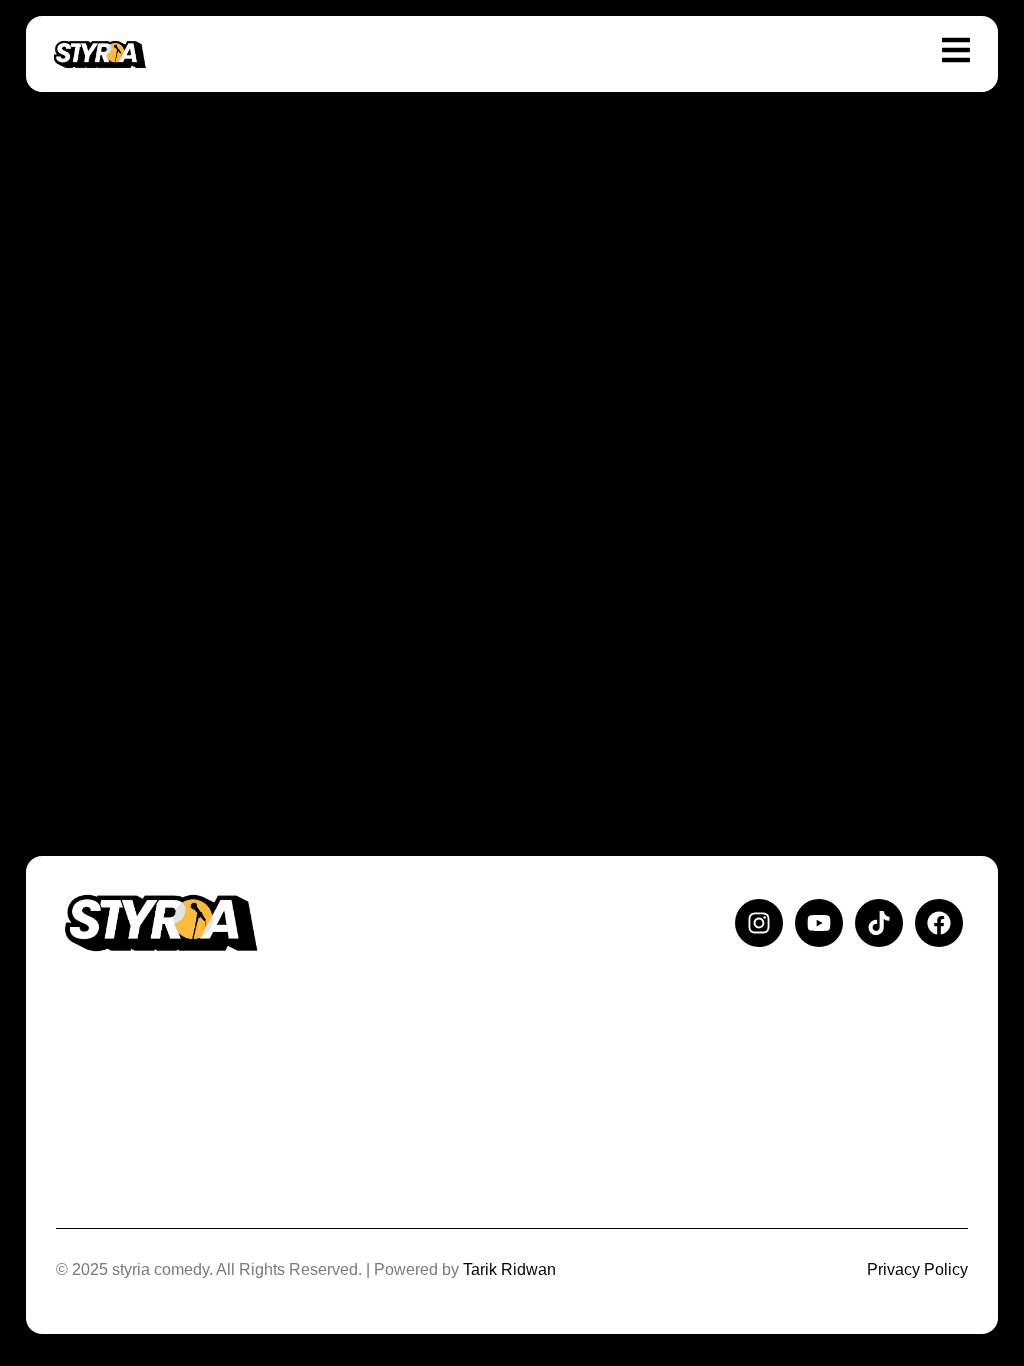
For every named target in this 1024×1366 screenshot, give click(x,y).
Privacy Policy (917, 1269)
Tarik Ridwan (509, 1269)
